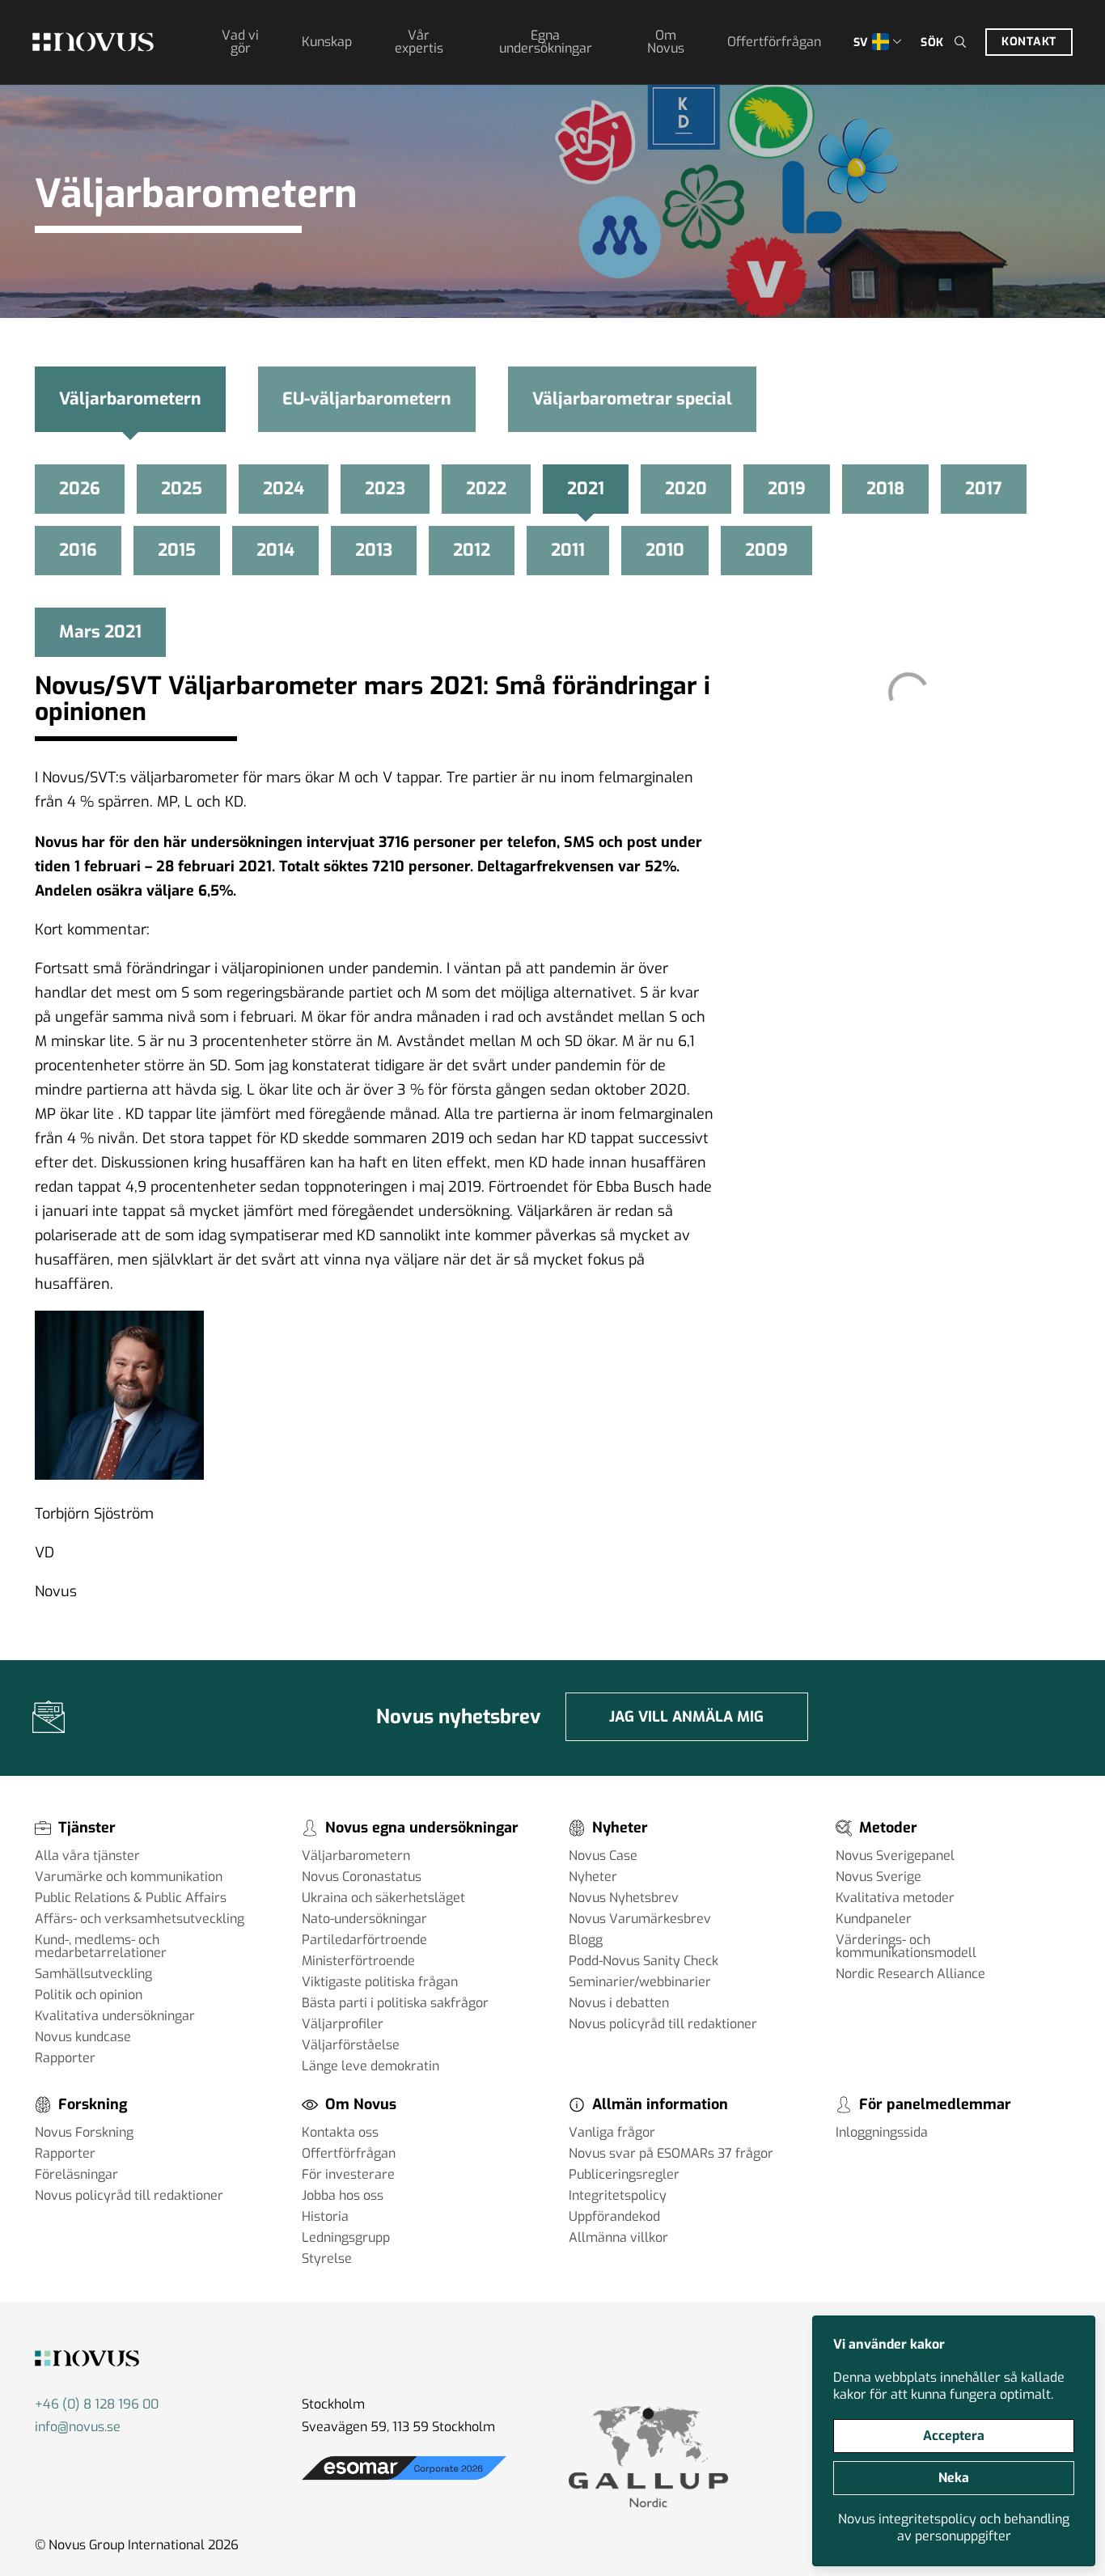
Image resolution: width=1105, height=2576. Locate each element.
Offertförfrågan (774, 42)
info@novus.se (78, 2427)
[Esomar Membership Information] (404, 2480)
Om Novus (666, 42)
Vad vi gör (240, 42)
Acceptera (954, 2436)
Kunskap (327, 42)
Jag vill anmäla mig (686, 1717)
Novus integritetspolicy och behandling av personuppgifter (954, 2527)
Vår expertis (419, 42)
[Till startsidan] (93, 42)
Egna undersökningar (546, 42)
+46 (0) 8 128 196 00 (97, 2404)
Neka (954, 2478)
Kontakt (1029, 42)
